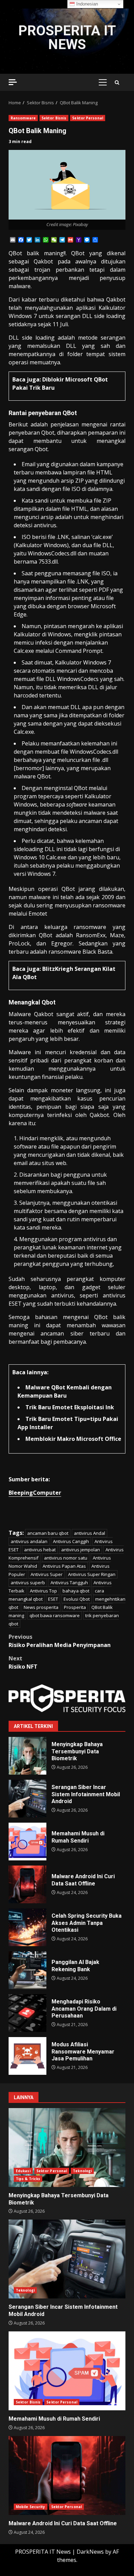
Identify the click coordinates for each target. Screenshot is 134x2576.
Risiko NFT (23, 1662)
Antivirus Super (47, 1574)
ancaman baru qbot (48, 1533)
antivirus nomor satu (66, 1558)
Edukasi (23, 2171)
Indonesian (86, 4)
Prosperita (75, 1607)
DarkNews (90, 2552)
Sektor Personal (88, 118)
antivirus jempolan (81, 1550)
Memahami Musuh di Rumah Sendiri (27, 1842)
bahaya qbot (76, 1591)
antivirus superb (28, 1583)
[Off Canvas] (13, 82)
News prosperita (41, 1607)
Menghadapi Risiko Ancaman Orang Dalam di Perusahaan (27, 2013)
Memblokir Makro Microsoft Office (73, 1439)
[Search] (117, 83)
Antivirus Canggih (71, 1541)
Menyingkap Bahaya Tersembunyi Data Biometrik (27, 1756)
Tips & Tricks (28, 2179)
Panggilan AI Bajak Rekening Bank (27, 1970)
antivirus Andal (90, 1533)
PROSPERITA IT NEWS (67, 38)
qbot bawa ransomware (55, 1615)
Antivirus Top (43, 1591)
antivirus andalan (29, 1541)
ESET (53, 1599)
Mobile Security (31, 2507)
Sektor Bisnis (54, 118)
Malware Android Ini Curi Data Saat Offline (27, 1884)
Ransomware (23, 118)
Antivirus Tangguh (69, 1583)
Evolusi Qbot (77, 1599)
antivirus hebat (40, 1550)
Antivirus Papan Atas (64, 1566)
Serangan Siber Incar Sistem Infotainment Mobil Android (27, 1799)
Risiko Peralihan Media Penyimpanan (60, 1641)
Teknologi (82, 2171)
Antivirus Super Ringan (92, 1574)
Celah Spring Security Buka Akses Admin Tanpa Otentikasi (27, 1927)
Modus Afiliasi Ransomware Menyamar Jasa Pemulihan (27, 2056)
